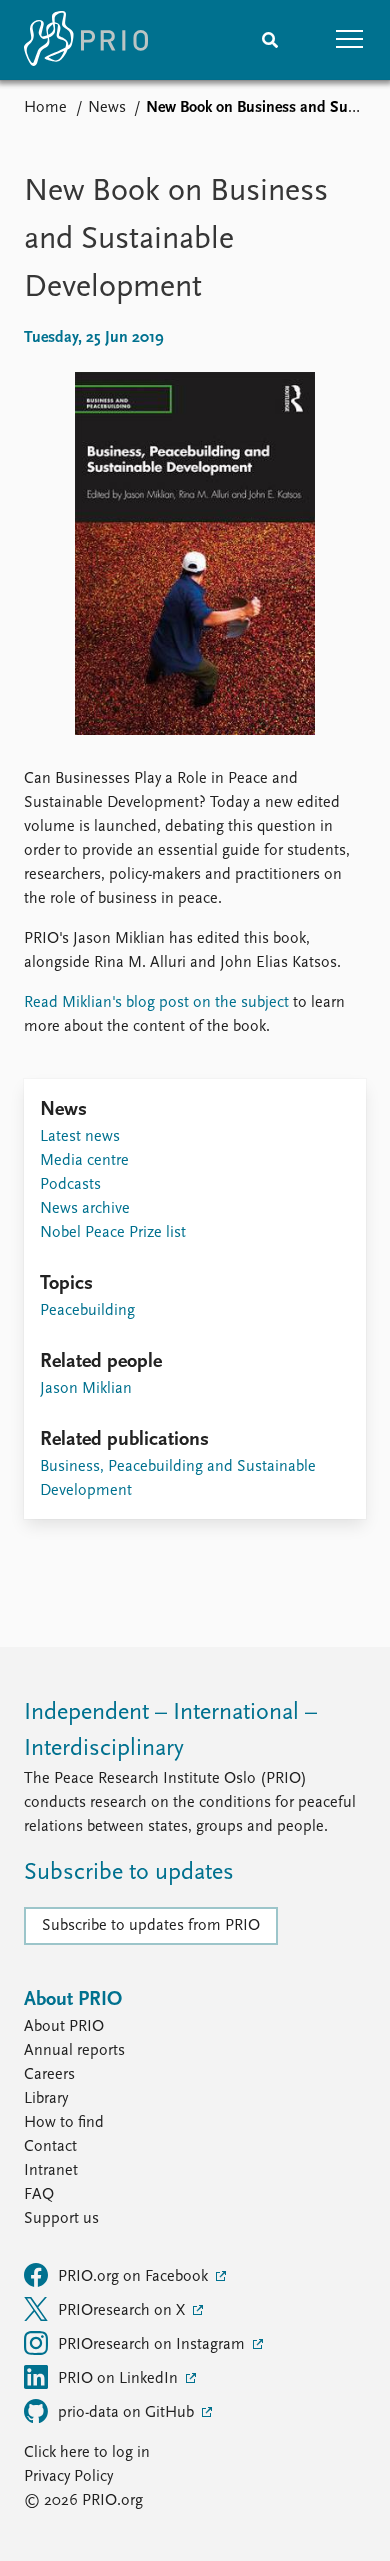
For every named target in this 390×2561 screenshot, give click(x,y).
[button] (350, 40)
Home (45, 108)
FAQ (39, 2195)
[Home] (86, 40)
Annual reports (74, 2051)
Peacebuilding (87, 1311)
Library (46, 2099)
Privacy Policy (68, 2477)
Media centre (84, 1161)
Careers (49, 2075)
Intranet (51, 2171)
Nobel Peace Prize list (113, 1233)
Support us (61, 2219)
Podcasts (70, 1185)
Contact (50, 2147)
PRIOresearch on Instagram (153, 2345)
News (107, 108)
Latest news (80, 1137)
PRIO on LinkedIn (120, 2379)
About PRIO (64, 2027)
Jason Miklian (86, 1389)
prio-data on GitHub (128, 2413)
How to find (64, 2123)
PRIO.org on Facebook (135, 2277)
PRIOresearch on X (123, 2311)
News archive (85, 1209)
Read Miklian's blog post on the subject (156, 1003)
